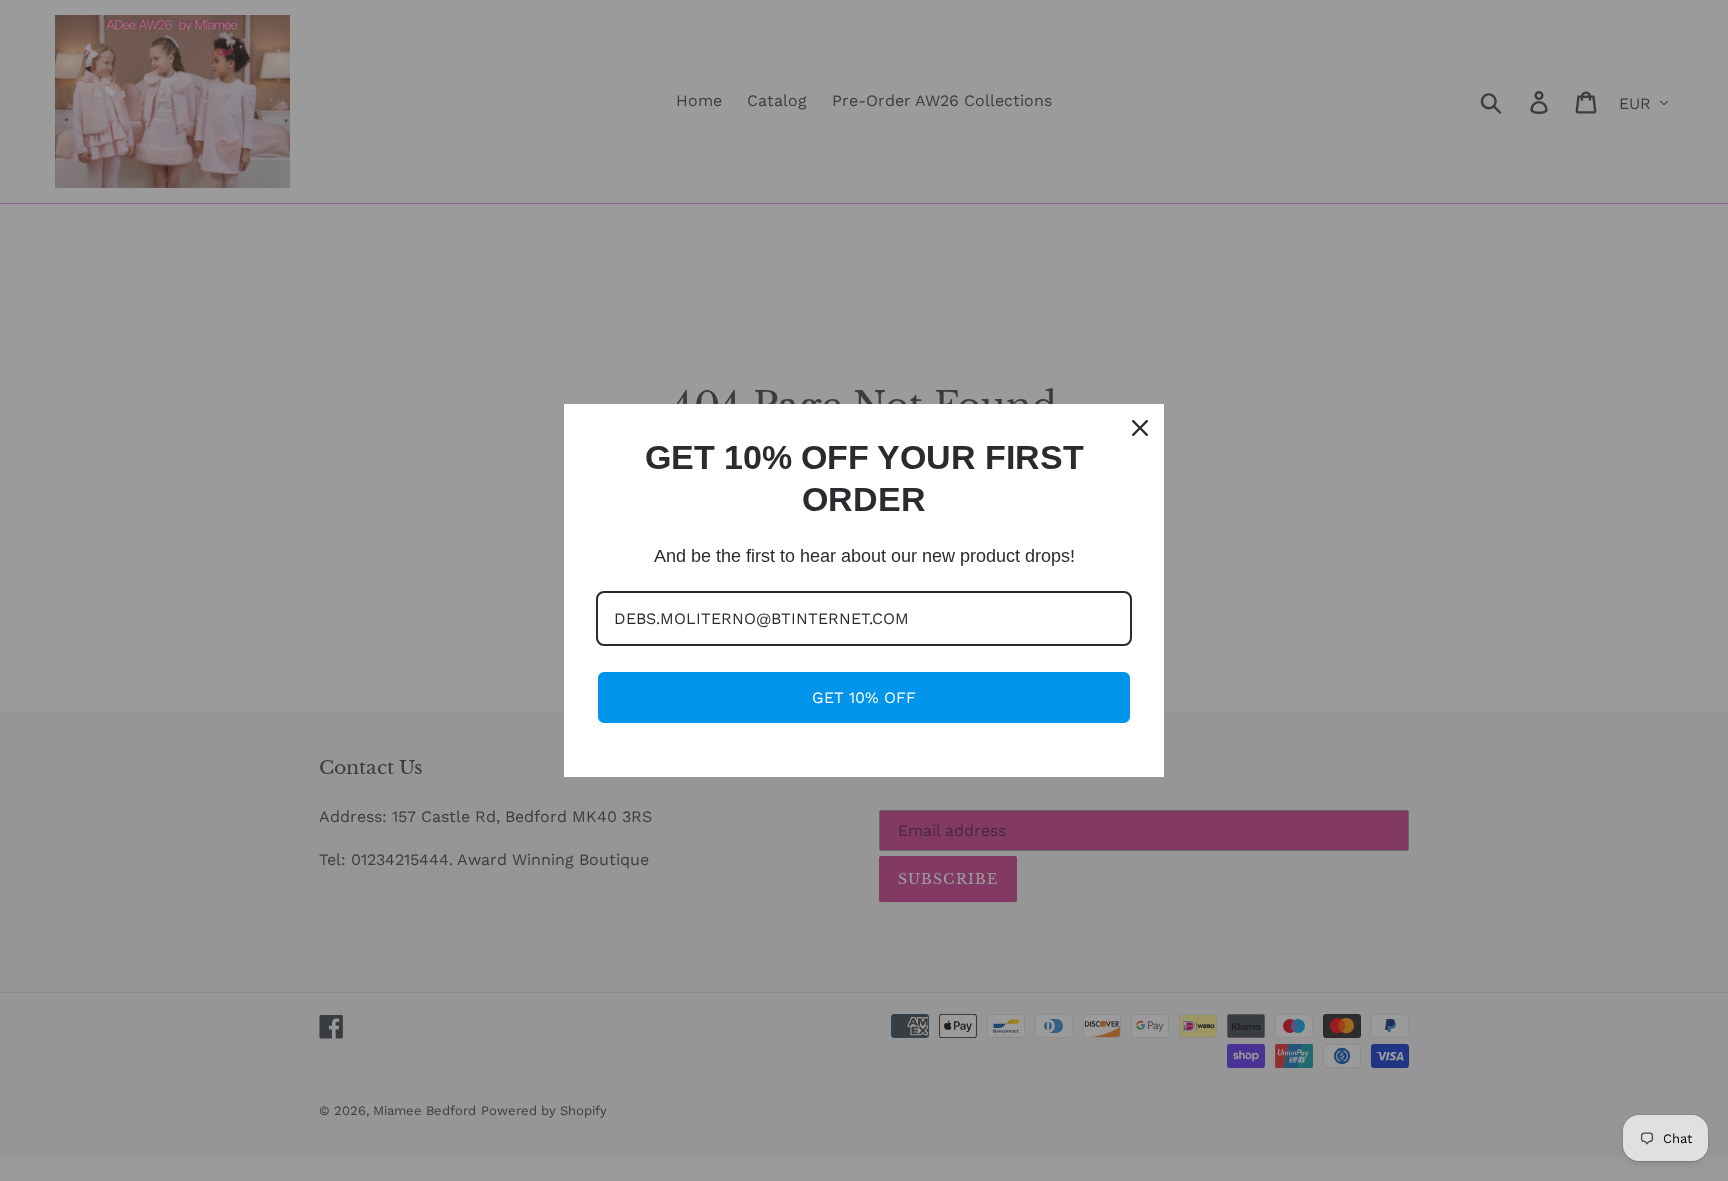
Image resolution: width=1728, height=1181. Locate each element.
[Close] (1140, 428)
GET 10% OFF (864, 697)
